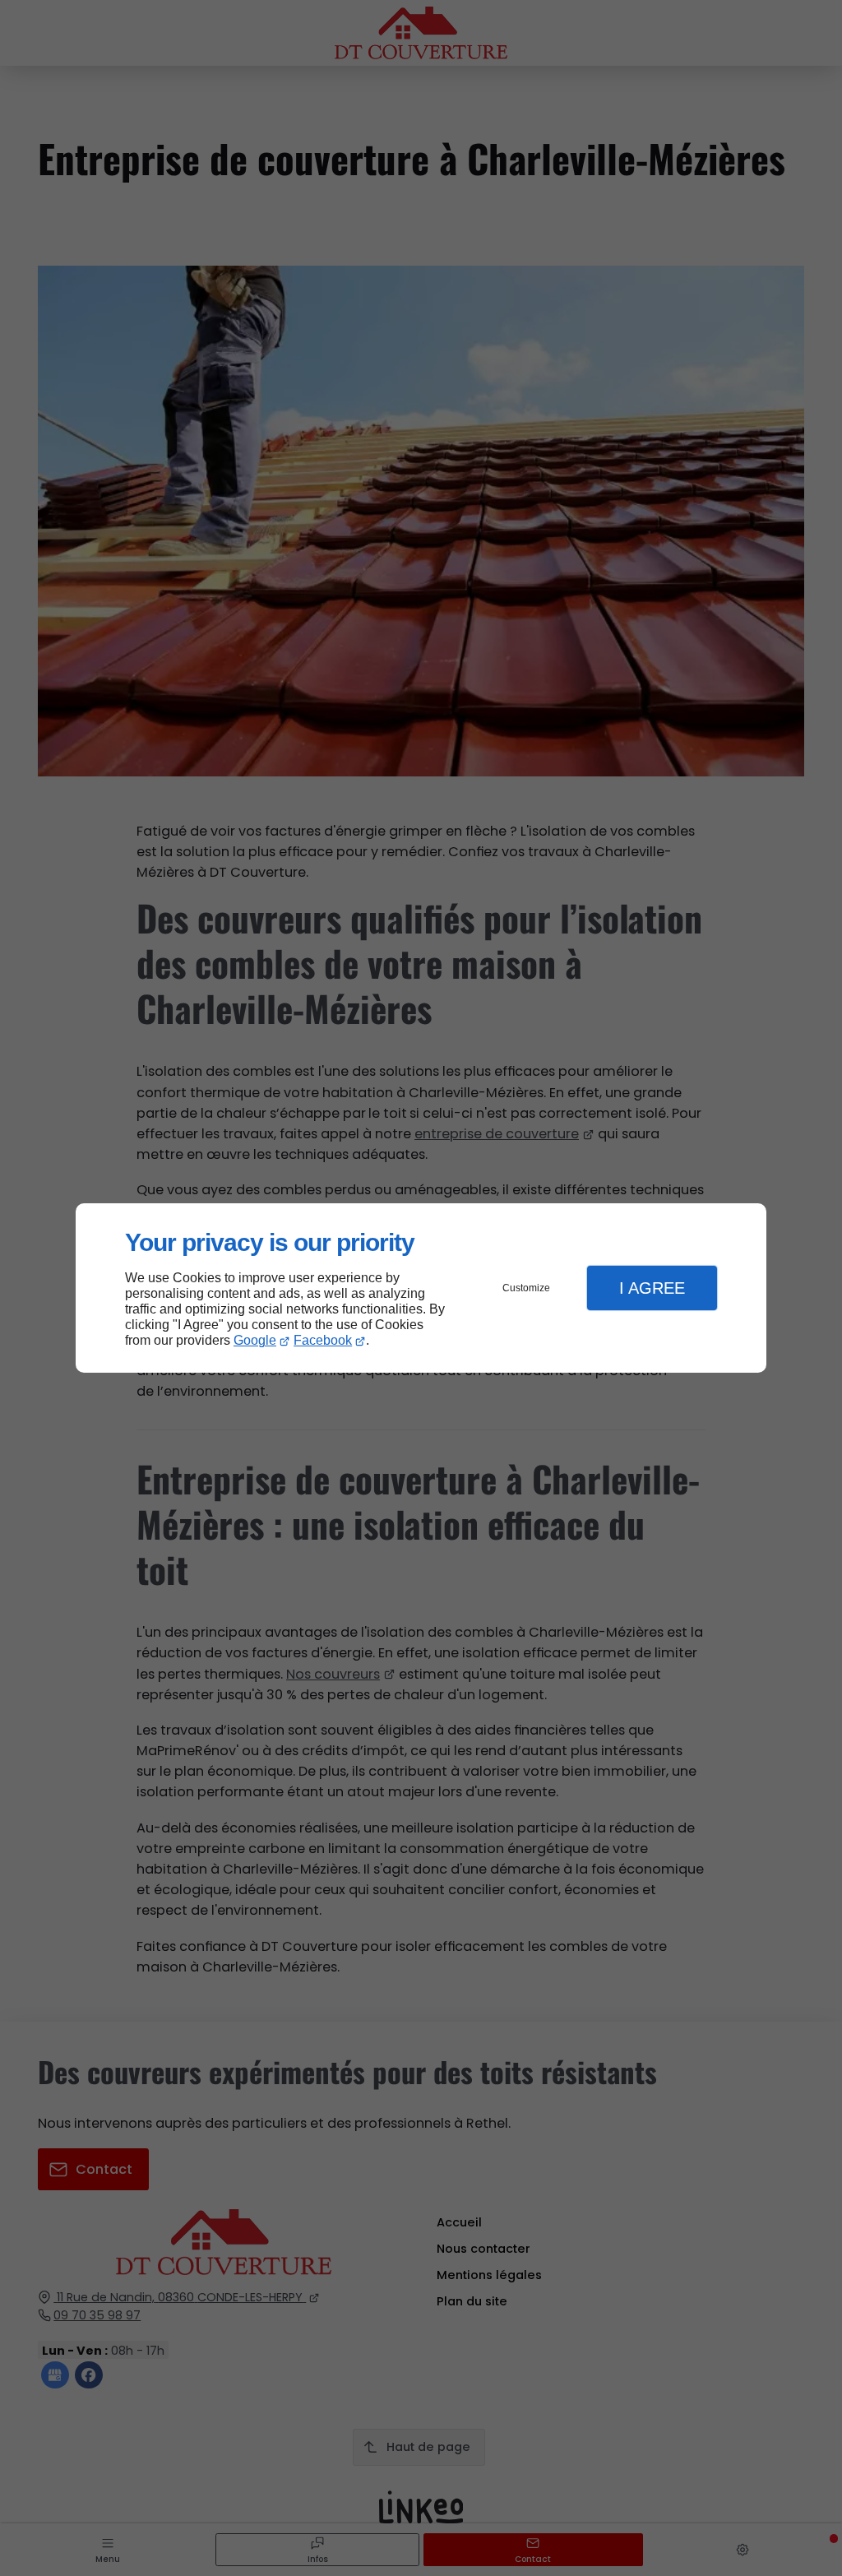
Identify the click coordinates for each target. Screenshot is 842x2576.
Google (255, 1340)
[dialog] (421, 1288)
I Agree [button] (652, 1288)
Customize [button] (526, 1288)
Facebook (323, 1340)
